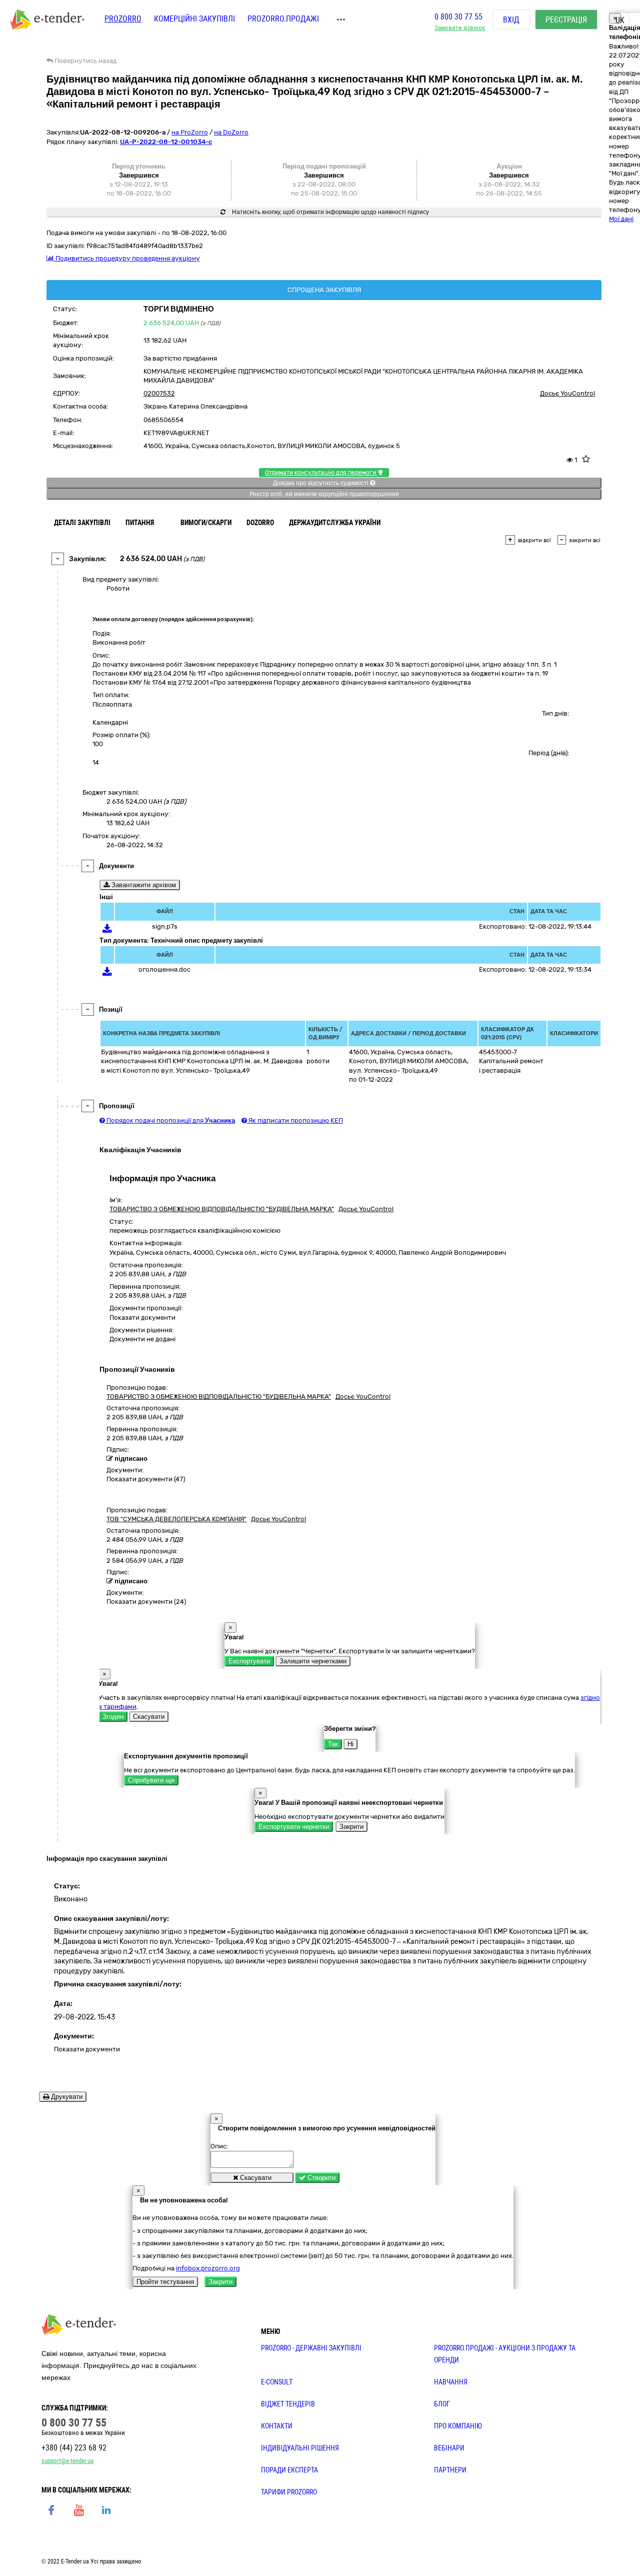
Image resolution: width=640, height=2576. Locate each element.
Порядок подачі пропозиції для (170, 1120)
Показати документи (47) (146, 1479)
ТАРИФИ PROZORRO (289, 2492)
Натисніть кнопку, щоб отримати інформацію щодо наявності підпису (330, 212)
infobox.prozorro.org (208, 2268)
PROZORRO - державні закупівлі (311, 2348)
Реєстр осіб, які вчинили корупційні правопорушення (324, 494)
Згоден (113, 1717)
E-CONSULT (277, 2382)
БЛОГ (442, 2404)
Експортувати (249, 1661)
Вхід (511, 20)
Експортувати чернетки (294, 1827)
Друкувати (66, 2097)
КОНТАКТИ (277, 2426)
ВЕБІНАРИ (449, 2448)
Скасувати (149, 1717)
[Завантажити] (107, 930)
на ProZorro (190, 132)
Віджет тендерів (288, 2404)
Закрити (351, 1827)
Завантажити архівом (143, 885)
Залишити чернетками (313, 1661)
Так (333, 1744)
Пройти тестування (165, 2282)
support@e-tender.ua (67, 2461)
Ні (350, 1744)
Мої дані (621, 219)
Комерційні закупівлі (194, 19)
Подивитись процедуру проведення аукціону (127, 258)
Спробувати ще (151, 1780)
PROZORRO (123, 19)
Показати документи (142, 1318)
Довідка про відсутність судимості (321, 483)
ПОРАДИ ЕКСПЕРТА (289, 2470)
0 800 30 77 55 (458, 17)
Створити (320, 2178)
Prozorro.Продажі (283, 19)
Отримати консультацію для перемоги (321, 473)
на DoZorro (231, 132)
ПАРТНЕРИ (450, 2470)
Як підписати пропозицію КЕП (295, 1120)
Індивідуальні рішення (300, 2448)
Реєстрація (566, 20)
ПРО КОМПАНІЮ (458, 2426)
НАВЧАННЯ (451, 2382)
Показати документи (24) (146, 1602)
